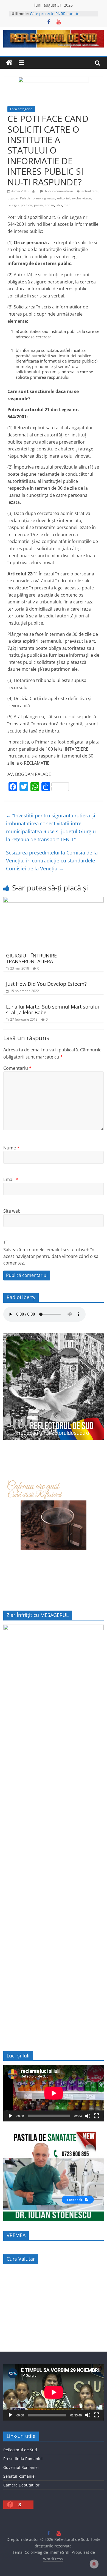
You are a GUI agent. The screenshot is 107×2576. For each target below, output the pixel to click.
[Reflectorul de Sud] (9, 63)
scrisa (50, 205)
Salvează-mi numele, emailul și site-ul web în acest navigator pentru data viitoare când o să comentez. (51, 1256)
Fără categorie (21, 109)
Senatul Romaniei (19, 2476)
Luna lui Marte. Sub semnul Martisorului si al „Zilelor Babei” (53, 1010)
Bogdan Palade (19, 198)
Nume (11, 1148)
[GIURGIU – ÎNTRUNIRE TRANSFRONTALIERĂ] (54, 900)
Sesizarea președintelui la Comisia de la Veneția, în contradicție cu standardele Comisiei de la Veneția (52, 860)
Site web (12, 1211)
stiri (59, 205)
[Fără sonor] (88, 2116)
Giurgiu (13, 205)
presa (38, 205)
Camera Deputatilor (21, 2485)
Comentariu (17, 1068)
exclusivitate (81, 198)
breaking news (44, 198)
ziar (67, 205)
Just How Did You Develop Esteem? (46, 984)
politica (26, 205)
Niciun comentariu (59, 191)
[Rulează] (10, 2116)
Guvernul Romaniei (21, 2467)
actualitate (90, 191)
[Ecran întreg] (97, 2116)
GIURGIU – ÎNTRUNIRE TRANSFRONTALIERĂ (31, 959)
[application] (54, 2093)
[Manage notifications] (94, 2564)
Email (11, 1179)
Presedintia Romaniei (23, 2459)
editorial (63, 198)
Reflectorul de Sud (20, 2450)
